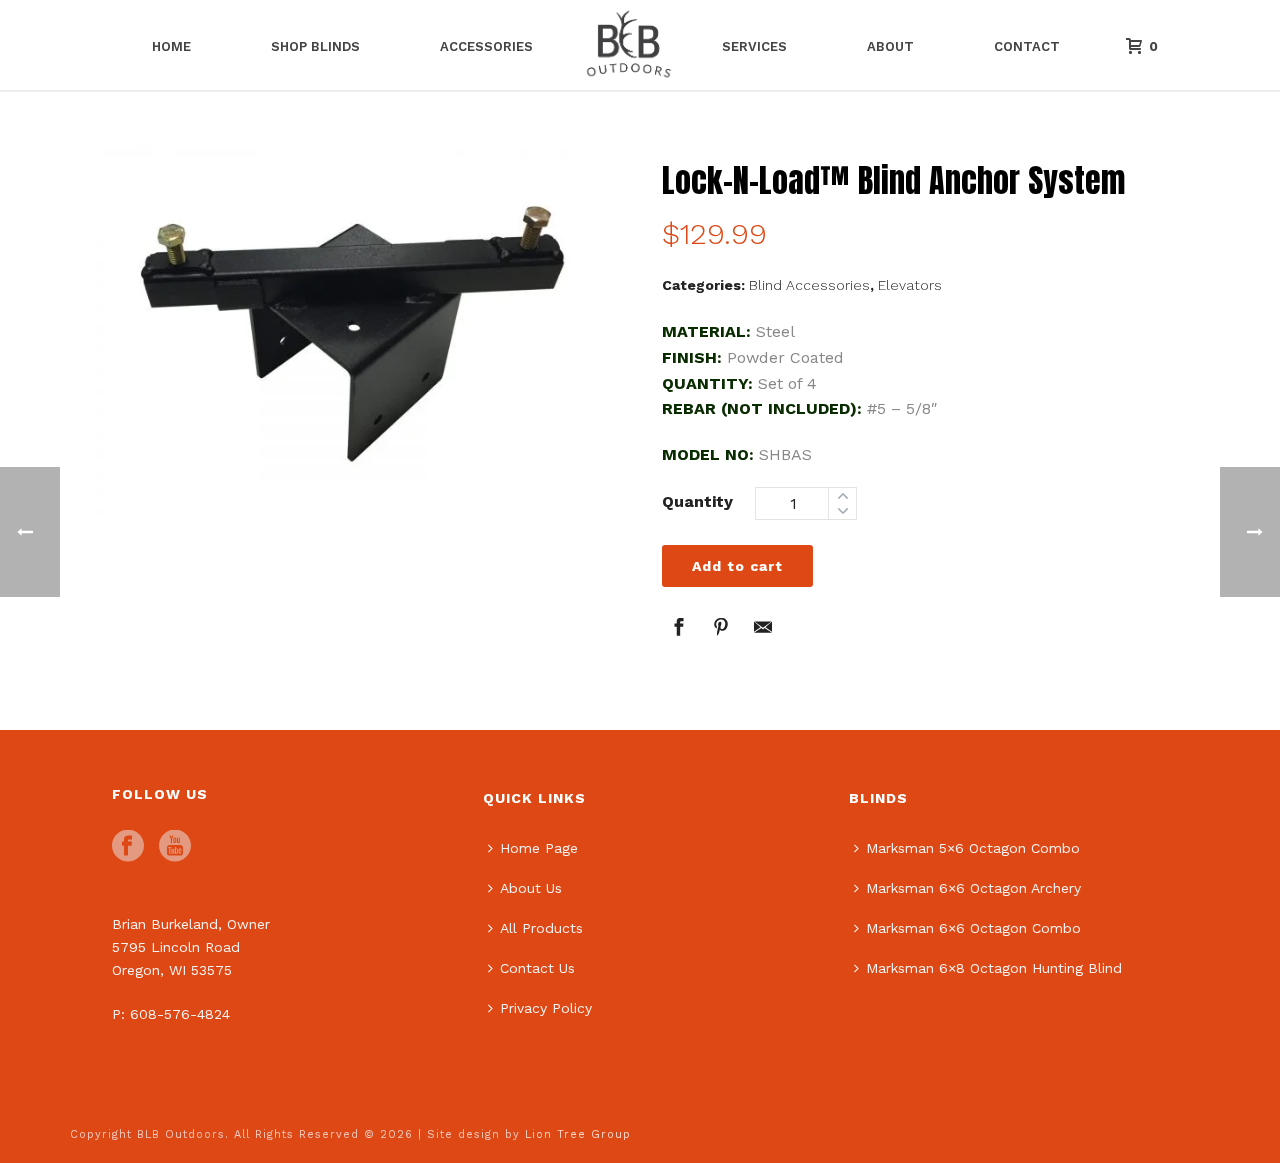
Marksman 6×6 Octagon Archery (973, 888)
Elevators (910, 285)
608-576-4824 (180, 1014)
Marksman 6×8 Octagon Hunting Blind (994, 968)
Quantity (697, 501)
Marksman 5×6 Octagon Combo (973, 848)
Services (754, 46)
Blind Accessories (809, 285)
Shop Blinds (315, 46)
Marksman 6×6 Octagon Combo (973, 928)
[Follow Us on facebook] (128, 847)
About (890, 46)
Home (171, 46)
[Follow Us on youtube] (175, 847)
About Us (531, 888)
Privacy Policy (546, 1008)
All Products (541, 928)
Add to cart (737, 566)
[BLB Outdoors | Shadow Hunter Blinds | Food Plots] (627, 45)
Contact (1027, 46)
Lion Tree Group (578, 1134)
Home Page (539, 848)
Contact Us (537, 968)
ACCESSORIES (486, 46)
